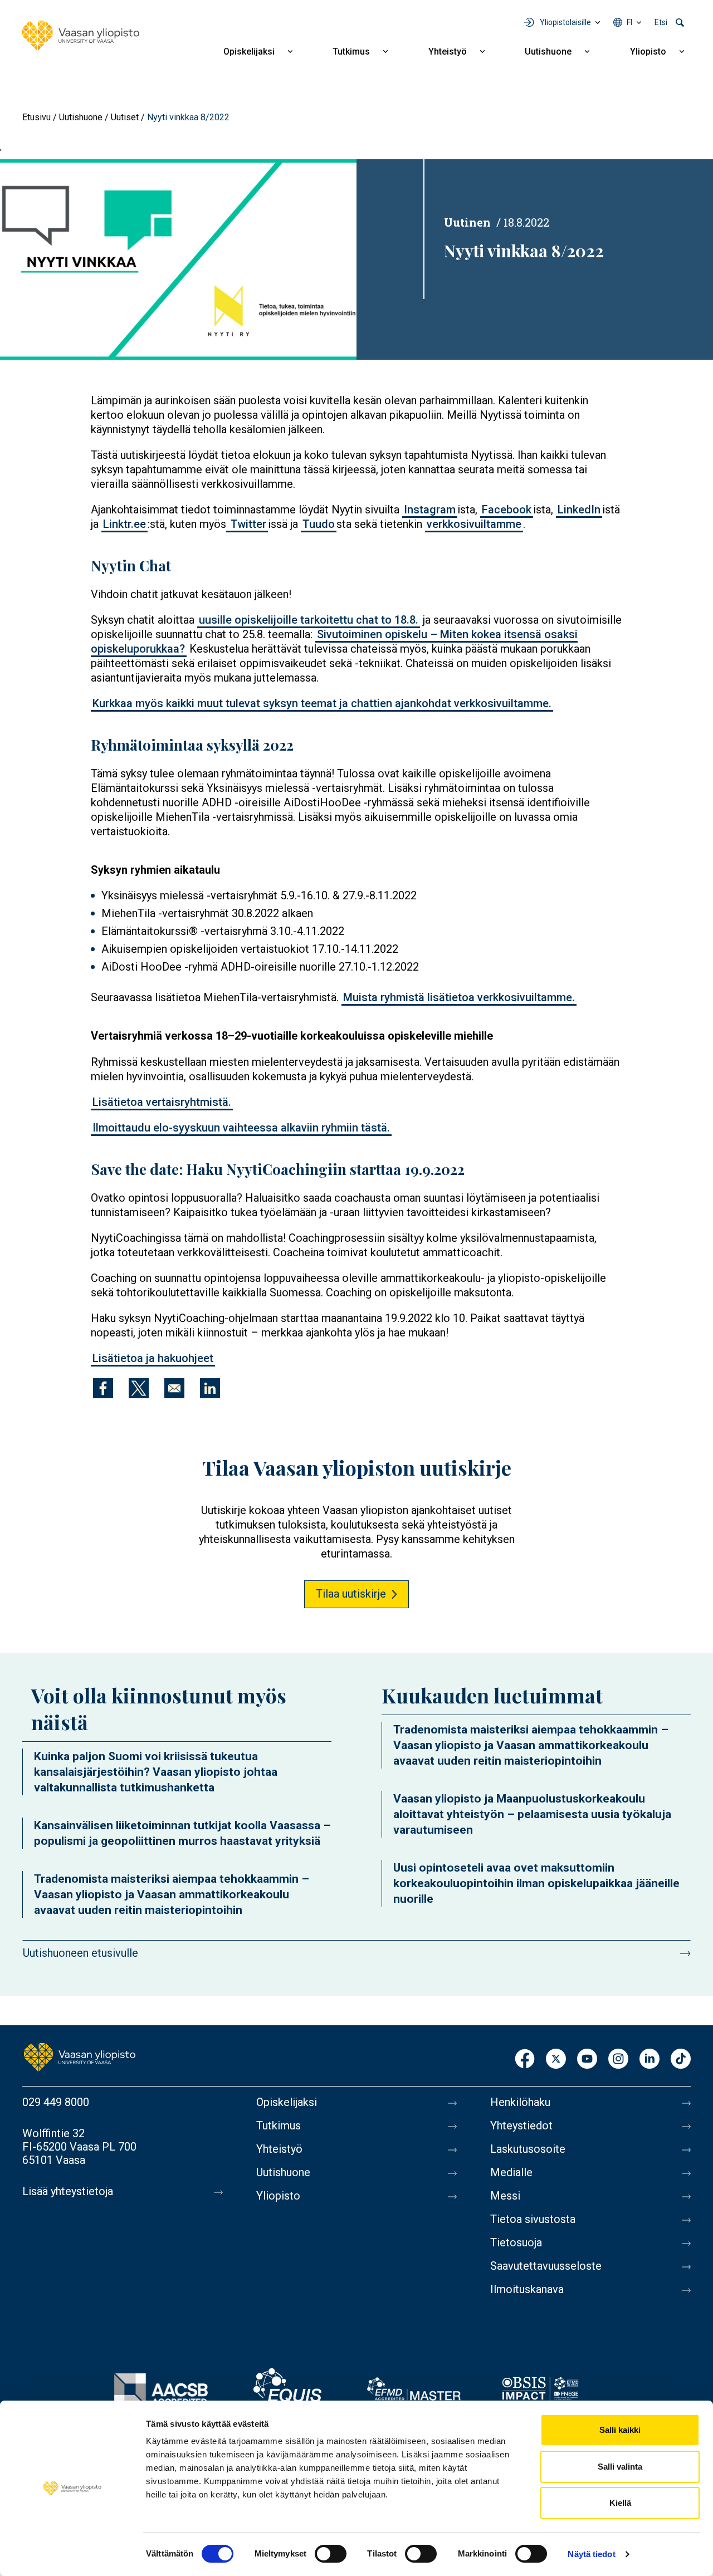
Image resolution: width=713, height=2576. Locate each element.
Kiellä (620, 2503)
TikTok (681, 2060)
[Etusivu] (81, 36)
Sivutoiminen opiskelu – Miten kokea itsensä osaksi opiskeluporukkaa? (334, 641)
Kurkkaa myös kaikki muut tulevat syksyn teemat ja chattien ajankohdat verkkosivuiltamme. (322, 703)
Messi (505, 2196)
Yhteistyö (448, 52)
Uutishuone (548, 52)
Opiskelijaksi (249, 52)
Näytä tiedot (591, 2554)
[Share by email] (174, 1388)
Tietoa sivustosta (533, 2219)
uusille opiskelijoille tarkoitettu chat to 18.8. (309, 620)
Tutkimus (351, 52)
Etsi (661, 22)
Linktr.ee (124, 524)
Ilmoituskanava (527, 2289)
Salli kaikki (620, 2430)
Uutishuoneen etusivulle (80, 1953)
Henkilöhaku (520, 2102)
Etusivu (36, 117)
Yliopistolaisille (565, 22)
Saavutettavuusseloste (546, 2266)
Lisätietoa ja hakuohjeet (153, 1358)
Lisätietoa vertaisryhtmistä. (162, 1102)
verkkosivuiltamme (474, 524)
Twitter (247, 524)
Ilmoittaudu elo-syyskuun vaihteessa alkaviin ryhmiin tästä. (241, 1128)
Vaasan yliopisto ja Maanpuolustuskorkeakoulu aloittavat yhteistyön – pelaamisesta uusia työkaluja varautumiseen (532, 1814)
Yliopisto (648, 52)
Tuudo (319, 524)
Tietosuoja (516, 2242)
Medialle (511, 2172)
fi (629, 22)
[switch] (331, 2554)
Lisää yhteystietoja (68, 2191)
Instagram (430, 510)
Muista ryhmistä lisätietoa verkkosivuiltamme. (459, 997)
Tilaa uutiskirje (351, 1594)
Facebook (507, 510)
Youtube (587, 2060)
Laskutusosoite (528, 2149)
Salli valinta (620, 2467)
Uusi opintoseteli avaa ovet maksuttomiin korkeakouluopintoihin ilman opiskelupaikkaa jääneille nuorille (536, 1883)
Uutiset (125, 117)
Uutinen (467, 222)
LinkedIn (579, 510)
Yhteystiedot (521, 2126)
